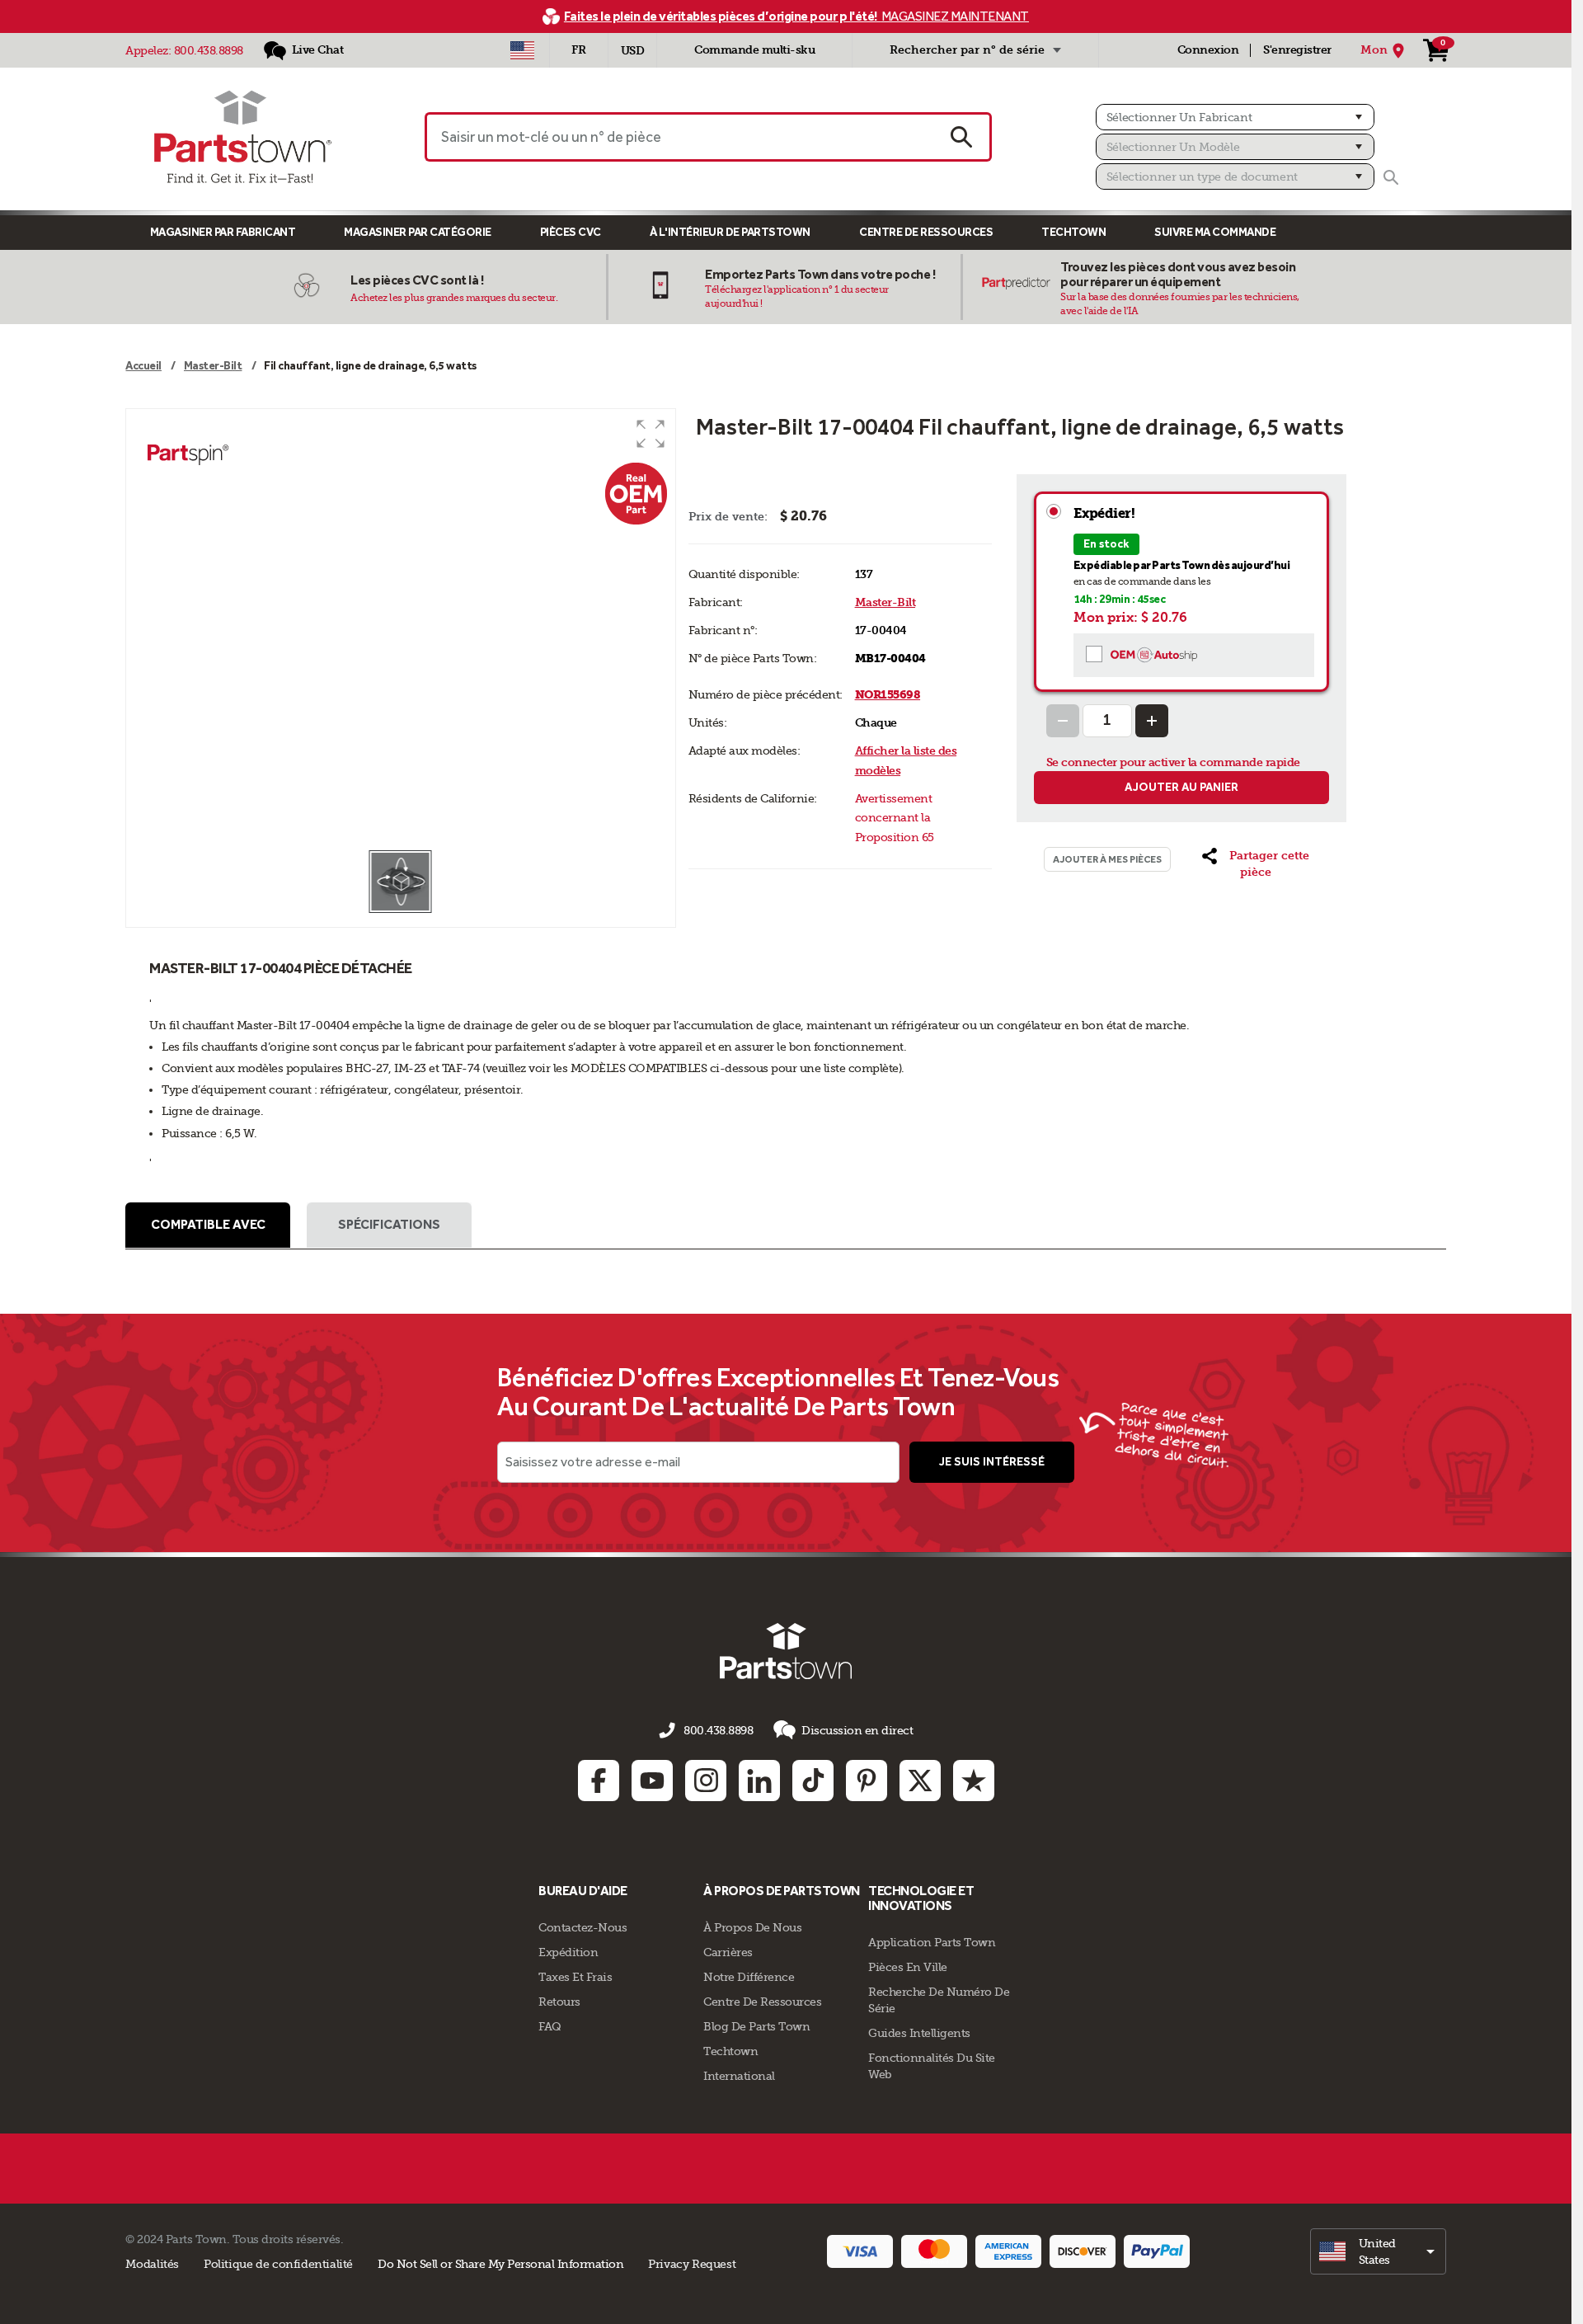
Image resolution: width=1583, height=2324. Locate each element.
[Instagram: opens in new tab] (706, 1781)
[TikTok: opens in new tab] (813, 1781)
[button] (651, 434)
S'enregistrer (1297, 50)
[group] (400, 629)
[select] (1378, 2251)
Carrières (728, 1952)
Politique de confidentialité (278, 2264)
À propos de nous (752, 1927)
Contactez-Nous (582, 1927)
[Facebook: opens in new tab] (599, 1781)
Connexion (1208, 50)
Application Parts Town (932, 1942)
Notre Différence (749, 1977)
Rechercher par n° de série (967, 50)
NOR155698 (888, 695)
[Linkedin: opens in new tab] (759, 1781)
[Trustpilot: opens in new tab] (974, 1781)
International (739, 2076)
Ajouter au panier (1181, 787)
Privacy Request (692, 2264)
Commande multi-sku (754, 50)
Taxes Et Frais (575, 1977)
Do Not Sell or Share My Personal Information (500, 2264)
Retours (559, 2002)
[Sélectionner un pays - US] (522, 50)
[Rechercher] (1391, 177)
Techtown (730, 2051)
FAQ (550, 2026)
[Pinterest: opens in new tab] (867, 1781)
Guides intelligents (919, 2033)
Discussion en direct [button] (857, 1730)
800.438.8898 (209, 50)
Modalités (152, 2264)
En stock (1106, 544)
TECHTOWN (1073, 232)
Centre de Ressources (926, 232)
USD (633, 51)
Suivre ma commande (1215, 232)
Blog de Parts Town (756, 2026)
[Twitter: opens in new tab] (920, 1781)
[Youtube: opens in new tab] (652, 1781)
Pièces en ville (908, 1967)
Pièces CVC (571, 232)
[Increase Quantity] (1152, 721)
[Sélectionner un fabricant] (1235, 117)
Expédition (568, 1952)
